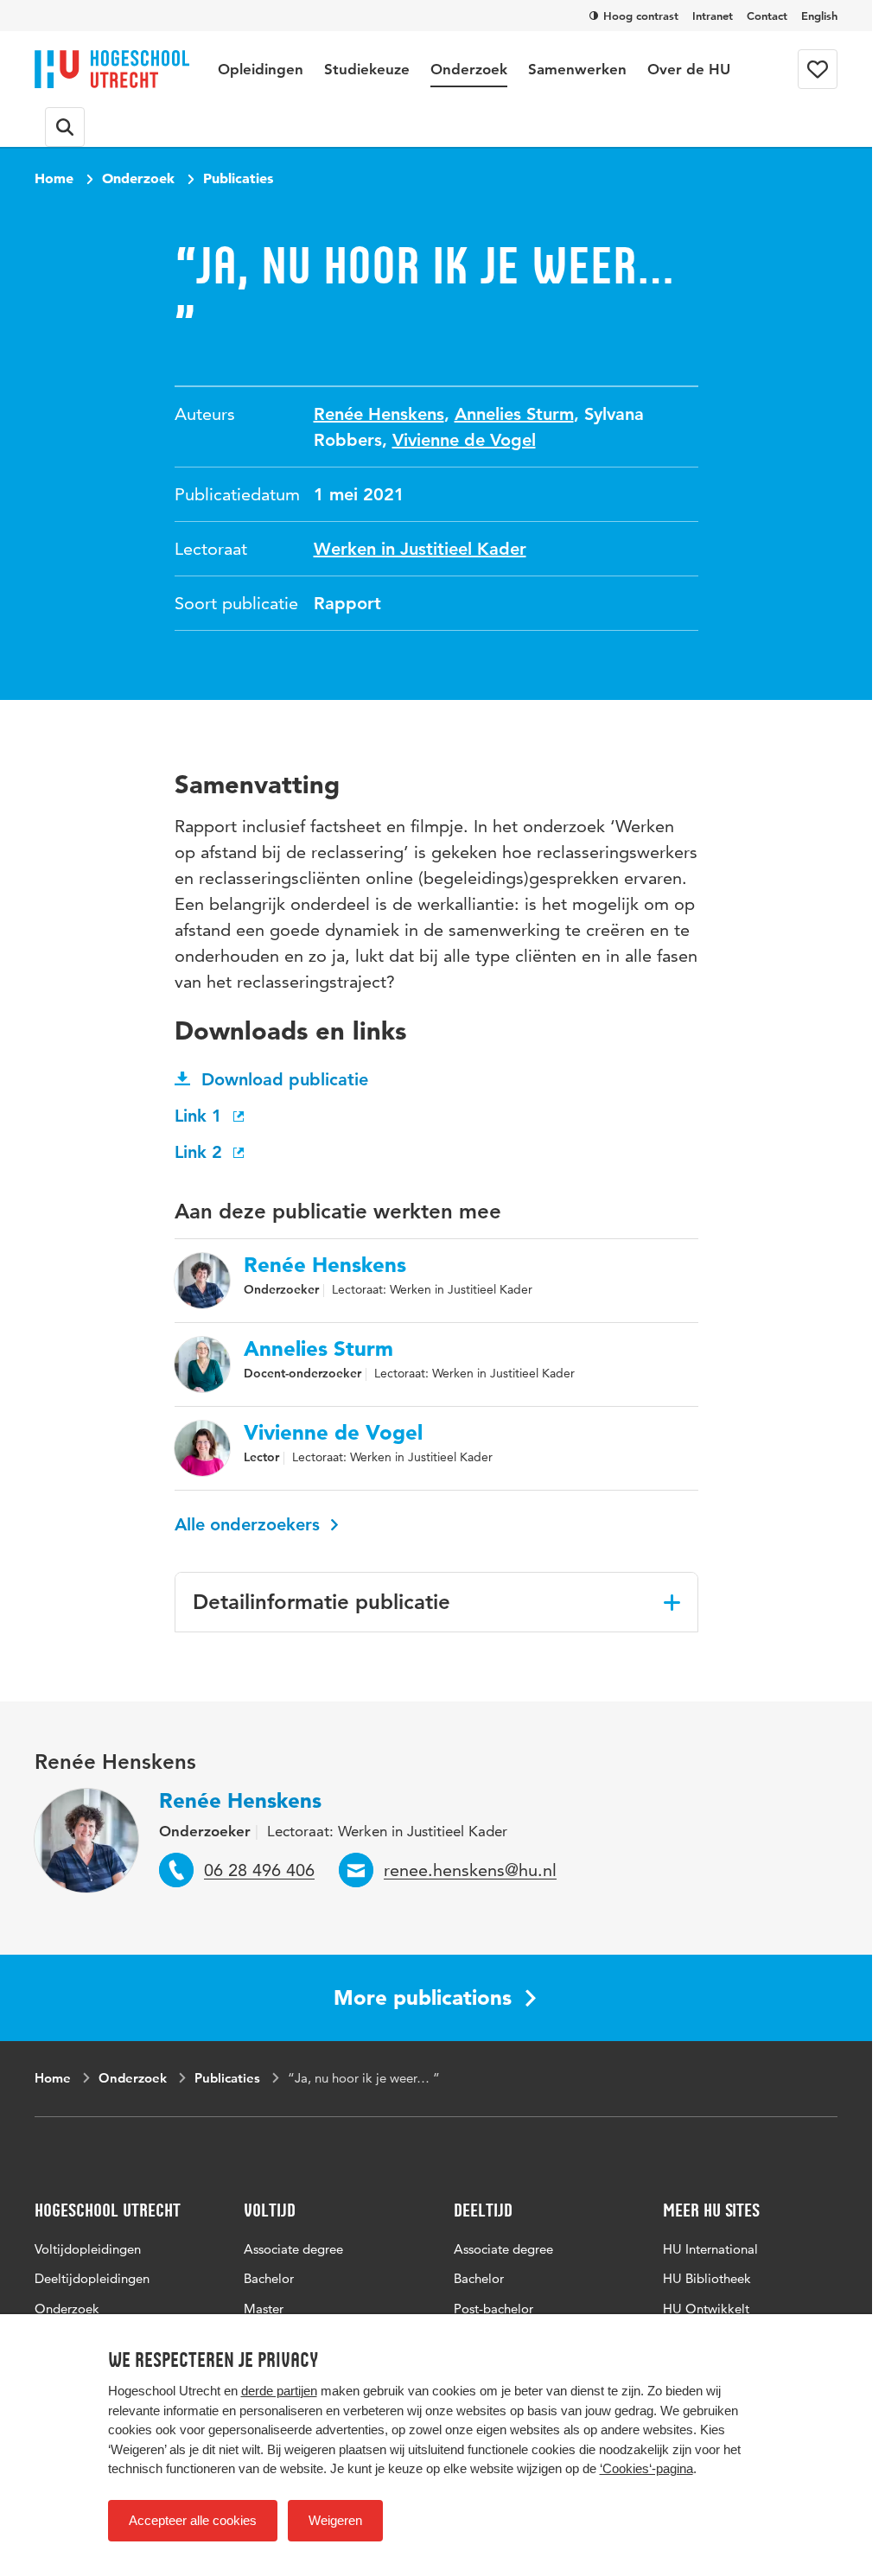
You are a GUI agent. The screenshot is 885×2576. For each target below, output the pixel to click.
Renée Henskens (379, 414)
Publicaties (238, 178)
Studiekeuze (367, 69)
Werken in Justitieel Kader (420, 549)
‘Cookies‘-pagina (646, 2468)
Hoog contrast (641, 16)
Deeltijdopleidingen (92, 2278)
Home (54, 178)
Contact (767, 16)
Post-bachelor (493, 2309)
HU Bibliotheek (707, 2278)
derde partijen (279, 2391)
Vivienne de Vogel (464, 440)
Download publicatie (285, 1079)
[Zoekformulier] (65, 127)
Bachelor (269, 2278)
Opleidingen (261, 69)
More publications (423, 1997)
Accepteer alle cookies (193, 2520)
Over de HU (689, 69)
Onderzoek (469, 69)
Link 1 (201, 1116)
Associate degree (293, 2249)
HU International (710, 2249)
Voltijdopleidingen (88, 2249)
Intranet (713, 16)
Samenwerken (577, 69)
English (819, 16)
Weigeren (335, 2520)
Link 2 (201, 1152)
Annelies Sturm (514, 414)
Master (264, 2309)
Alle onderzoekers (250, 1524)
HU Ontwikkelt (706, 2309)
